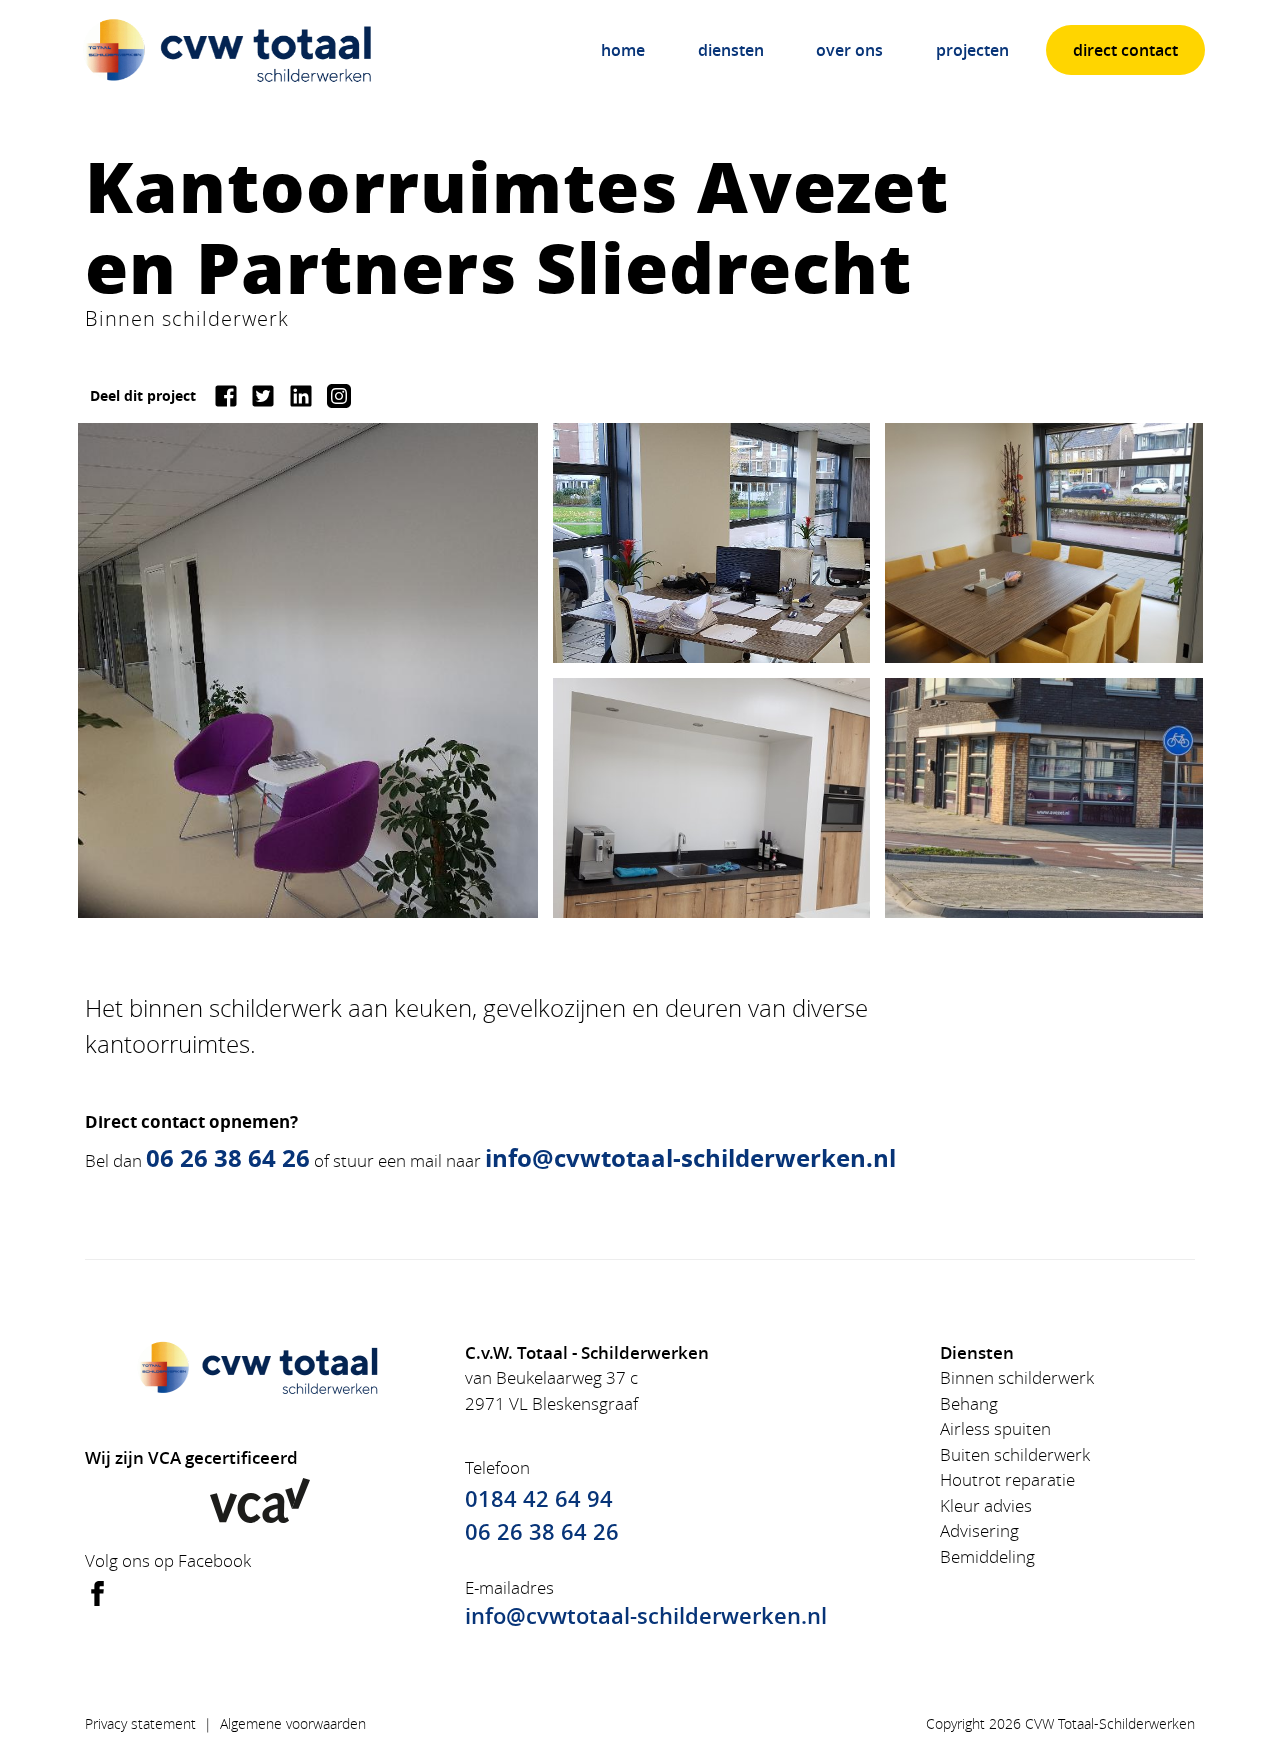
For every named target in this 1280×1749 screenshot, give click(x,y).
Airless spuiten (995, 1428)
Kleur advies (986, 1505)
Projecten (972, 50)
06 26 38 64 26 (542, 1532)
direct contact (1125, 50)
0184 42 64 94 (539, 1499)
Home (623, 50)
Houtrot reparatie (1007, 1479)
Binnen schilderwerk (1017, 1377)
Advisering (979, 1530)
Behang (969, 1403)
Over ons (849, 50)
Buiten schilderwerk (1015, 1454)
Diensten (731, 50)
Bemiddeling (987, 1556)
